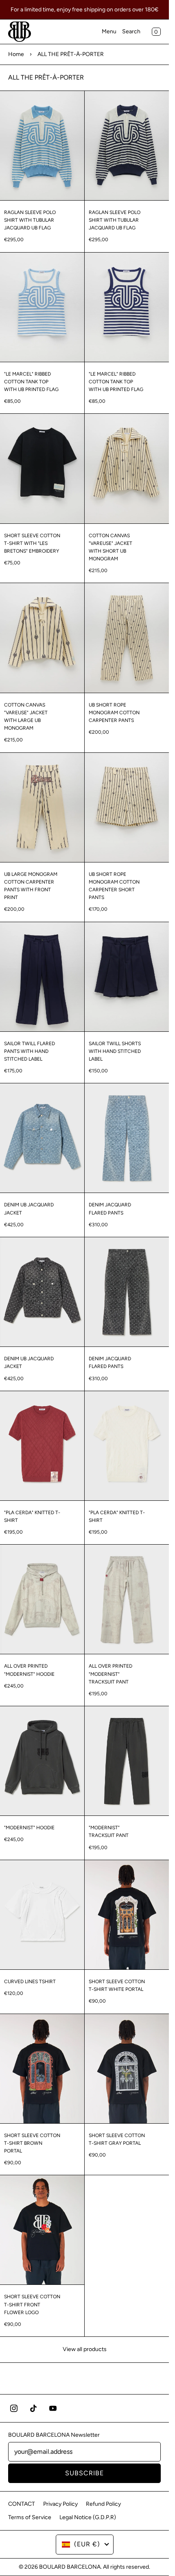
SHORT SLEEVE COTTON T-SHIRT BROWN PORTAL (32, 2143)
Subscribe (84, 2473)
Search (131, 31)
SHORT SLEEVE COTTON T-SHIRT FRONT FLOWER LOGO (32, 2304)
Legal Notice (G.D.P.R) (88, 2517)
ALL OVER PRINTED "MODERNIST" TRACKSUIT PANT (110, 1674)
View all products (85, 2349)
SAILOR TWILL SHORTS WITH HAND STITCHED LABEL (115, 1051)
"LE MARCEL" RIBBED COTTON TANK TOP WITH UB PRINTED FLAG (31, 382)
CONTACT (22, 2504)
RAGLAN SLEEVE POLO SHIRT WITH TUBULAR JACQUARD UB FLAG (30, 220)
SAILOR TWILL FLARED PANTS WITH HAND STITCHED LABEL (30, 1051)
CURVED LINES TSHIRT (30, 1982)
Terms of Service (30, 2517)
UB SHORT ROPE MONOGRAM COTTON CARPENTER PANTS (114, 713)
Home (16, 54)
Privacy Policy (60, 2504)
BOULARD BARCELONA (70, 2567)
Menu (109, 31)
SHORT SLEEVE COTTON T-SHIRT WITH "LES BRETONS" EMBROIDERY (32, 543)
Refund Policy (103, 2504)
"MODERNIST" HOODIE (29, 1828)
